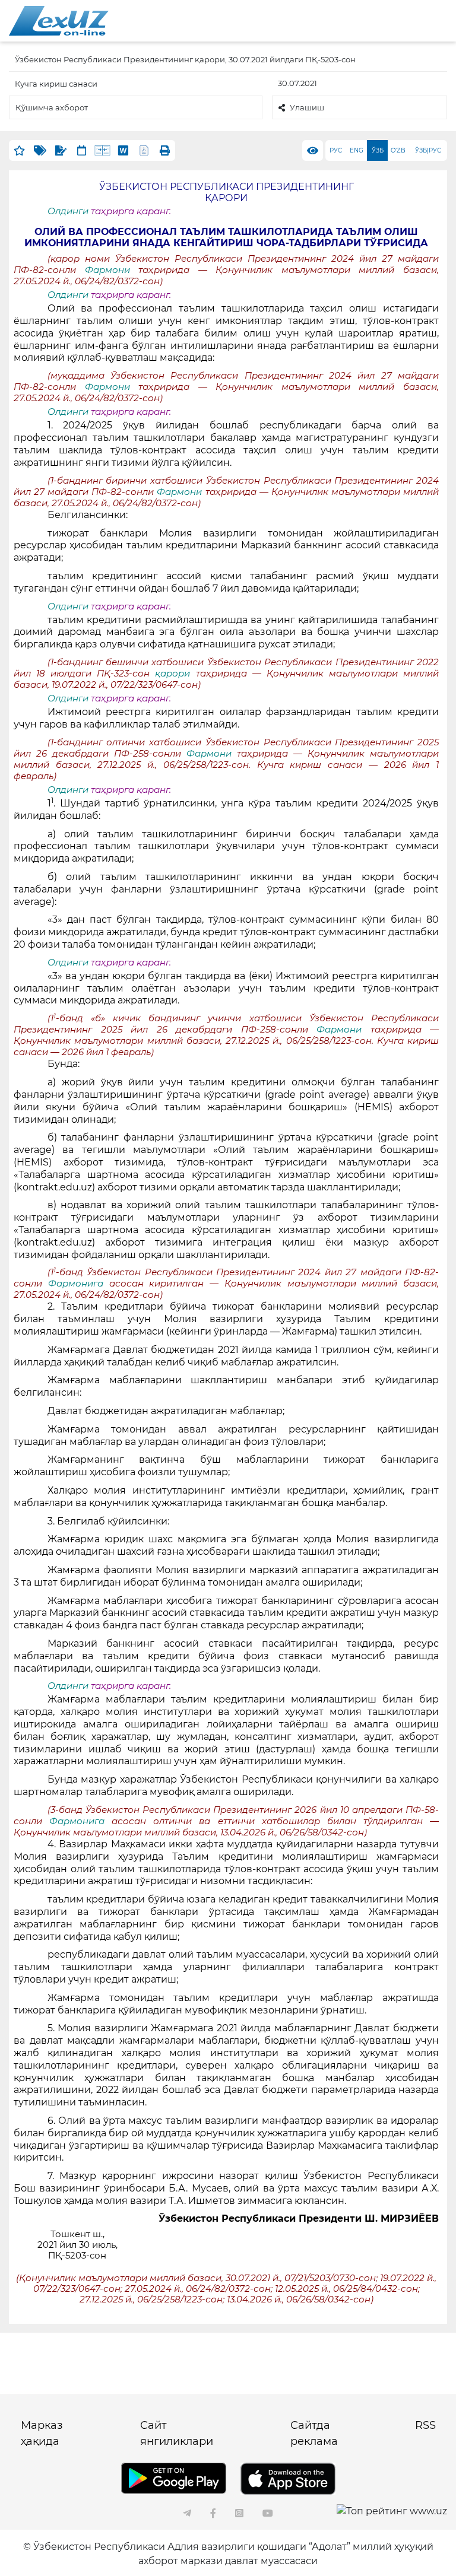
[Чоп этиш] (165, 150)
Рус (336, 150)
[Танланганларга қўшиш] (19, 150)
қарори (172, 674)
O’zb (398, 150)
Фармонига (79, 1284)
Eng (357, 150)
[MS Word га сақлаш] (123, 150)
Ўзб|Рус (428, 150)
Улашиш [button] (307, 107)
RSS (425, 2425)
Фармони (107, 270)
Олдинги (68, 211)
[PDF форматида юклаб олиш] (144, 150)
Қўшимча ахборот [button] (52, 107)
